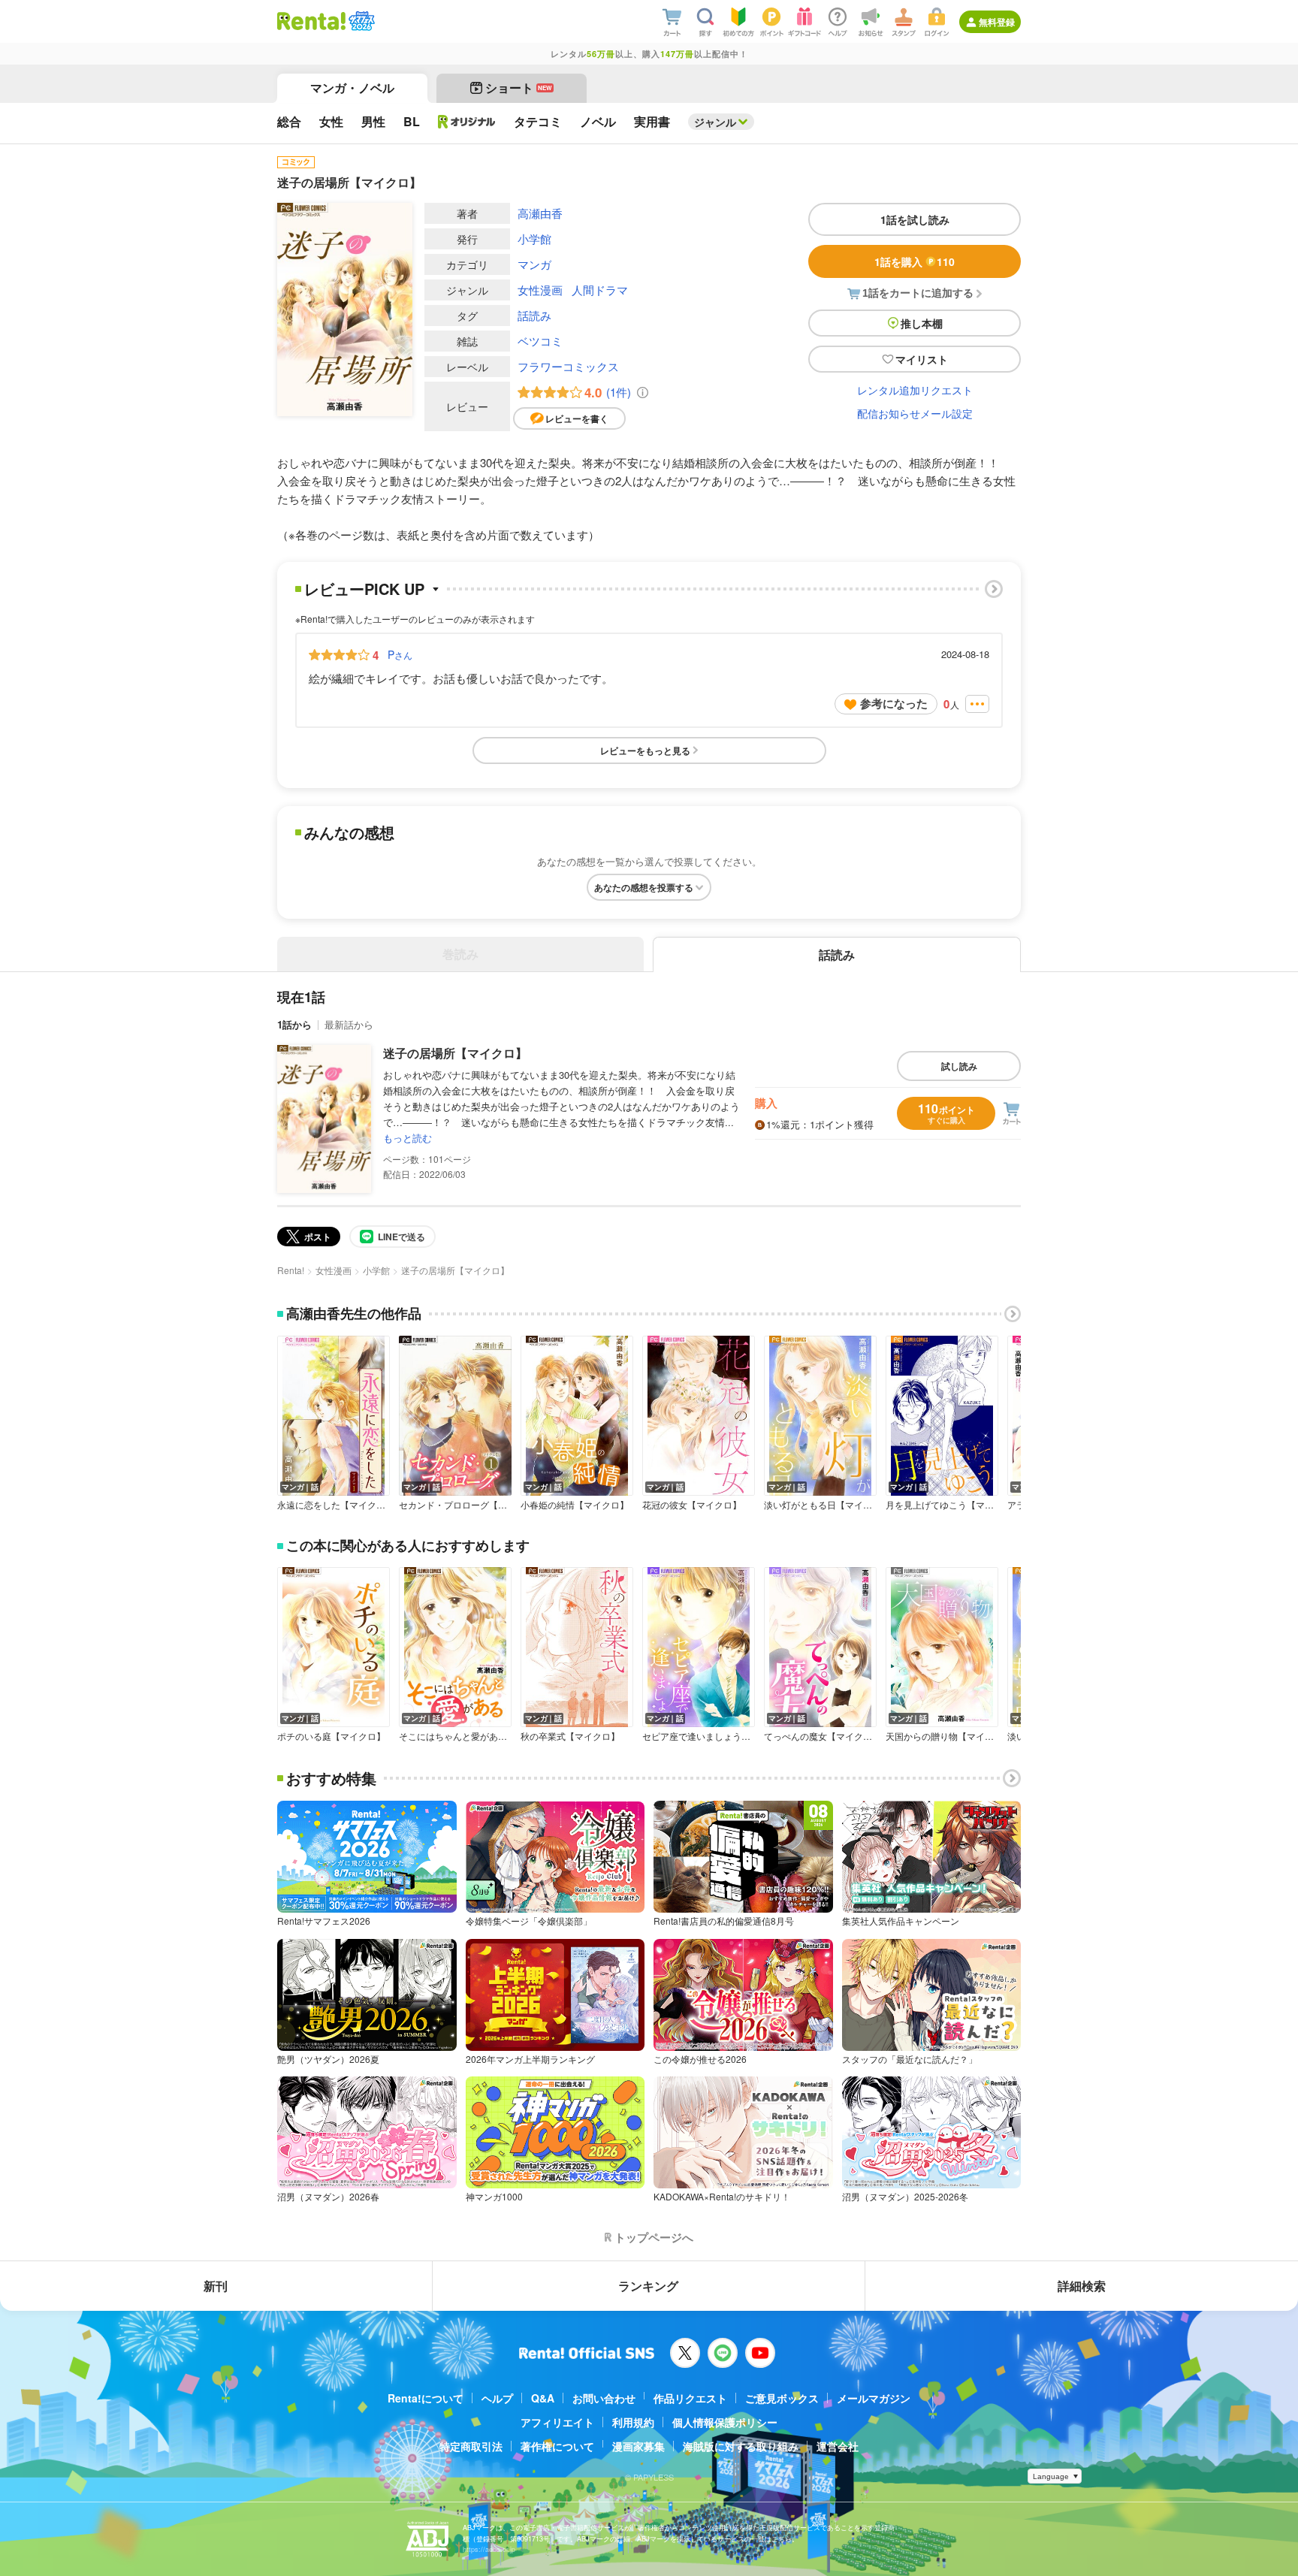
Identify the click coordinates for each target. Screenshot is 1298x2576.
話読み (534, 315)
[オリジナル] (467, 122)
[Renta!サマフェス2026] (360, 21)
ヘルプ (497, 2398)
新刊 (216, 2286)
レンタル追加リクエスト (915, 390)
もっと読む (408, 1138)
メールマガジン (874, 2398)
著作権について (557, 2446)
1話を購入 (915, 261)
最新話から (349, 1024)
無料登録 (997, 22)
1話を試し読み (915, 219)
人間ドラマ (600, 290)
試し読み (959, 1066)
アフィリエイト (557, 2422)
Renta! (291, 1270)
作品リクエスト (690, 2398)
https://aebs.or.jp (489, 2549)
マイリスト (922, 359)
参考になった (894, 703)
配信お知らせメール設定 (915, 413)
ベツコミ (540, 341)
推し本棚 (922, 323)
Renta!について (426, 2398)
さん (400, 654)
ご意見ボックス (782, 2398)
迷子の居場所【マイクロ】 (455, 1053)
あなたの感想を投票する (644, 887)
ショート (519, 88)
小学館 (534, 239)
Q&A (543, 2398)
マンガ (534, 264)
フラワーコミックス (568, 366)
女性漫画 (540, 290)
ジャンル (715, 122)
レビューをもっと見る (645, 750)
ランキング (648, 2286)
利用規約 (633, 2422)
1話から (294, 1024)
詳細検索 (1082, 2286)
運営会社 (838, 2446)
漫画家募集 (638, 2446)
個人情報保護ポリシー (725, 2422)
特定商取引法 (471, 2446)
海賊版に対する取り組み (741, 2446)
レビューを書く (577, 418)
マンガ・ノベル (352, 88)
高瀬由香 (540, 213)
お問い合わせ (604, 2398)
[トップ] (311, 21)
